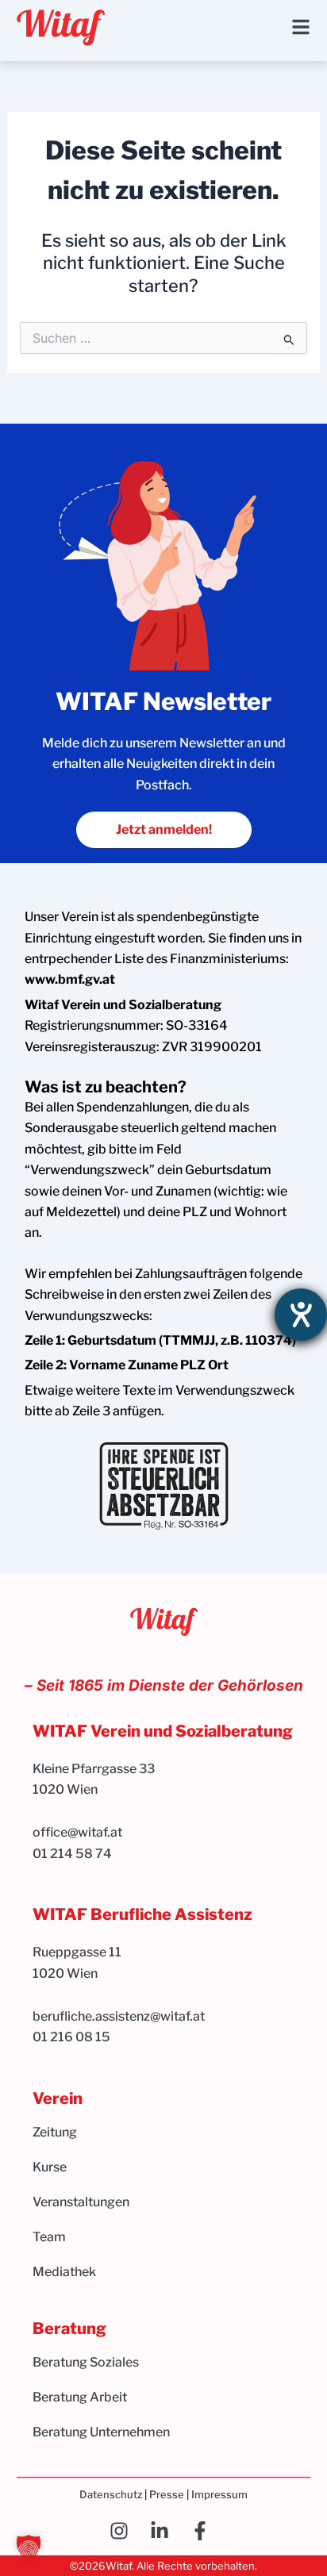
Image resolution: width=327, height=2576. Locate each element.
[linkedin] (164, 2531)
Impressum (219, 2494)
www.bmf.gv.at (70, 979)
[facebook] (204, 2531)
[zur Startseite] (61, 28)
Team (49, 2237)
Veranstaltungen (81, 2202)
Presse (167, 2494)
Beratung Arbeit (80, 2397)
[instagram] (123, 2531)
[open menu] (301, 27)
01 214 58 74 (72, 1854)
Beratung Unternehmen (101, 2432)
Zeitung (55, 2132)
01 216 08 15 (71, 2037)
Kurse (50, 2167)
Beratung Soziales (86, 2362)
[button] (29, 2547)
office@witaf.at (79, 1832)
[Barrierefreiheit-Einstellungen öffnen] (301, 1315)
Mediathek (64, 2272)
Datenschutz (111, 2494)
